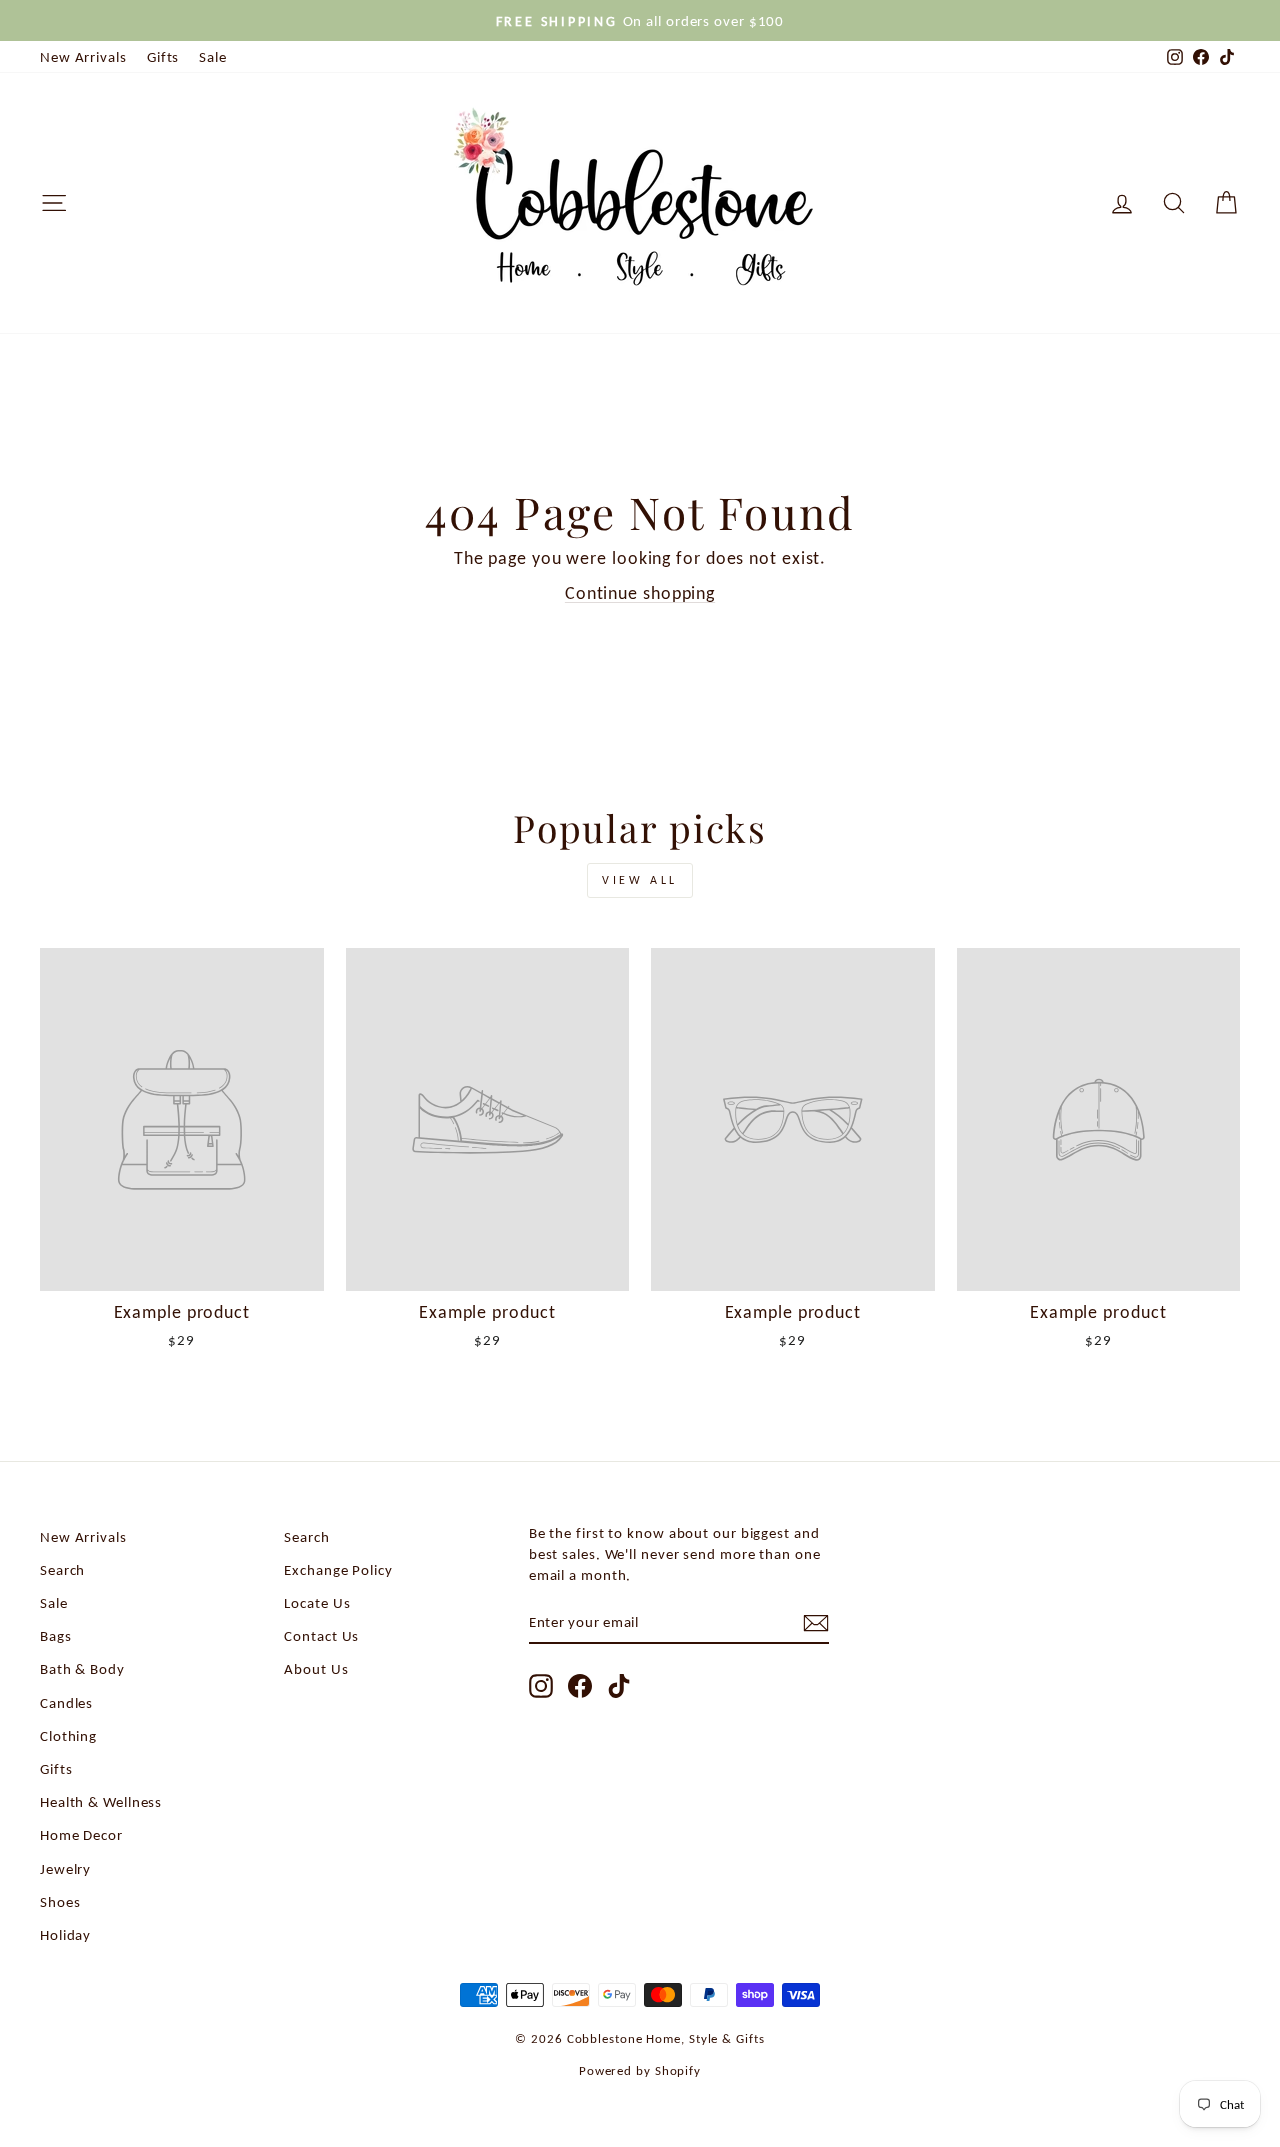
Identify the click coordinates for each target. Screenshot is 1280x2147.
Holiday (65, 1934)
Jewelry (65, 1868)
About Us (316, 1668)
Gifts (163, 56)
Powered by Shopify (640, 2070)
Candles (66, 1702)
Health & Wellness (101, 1801)
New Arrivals (83, 56)
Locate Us (317, 1602)
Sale (213, 56)
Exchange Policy (338, 1569)
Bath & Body (82, 1668)
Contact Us (321, 1635)
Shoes (60, 1901)
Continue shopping (640, 593)
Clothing (68, 1735)
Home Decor (81, 1834)
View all (640, 880)
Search (62, 1569)
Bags (56, 1635)
